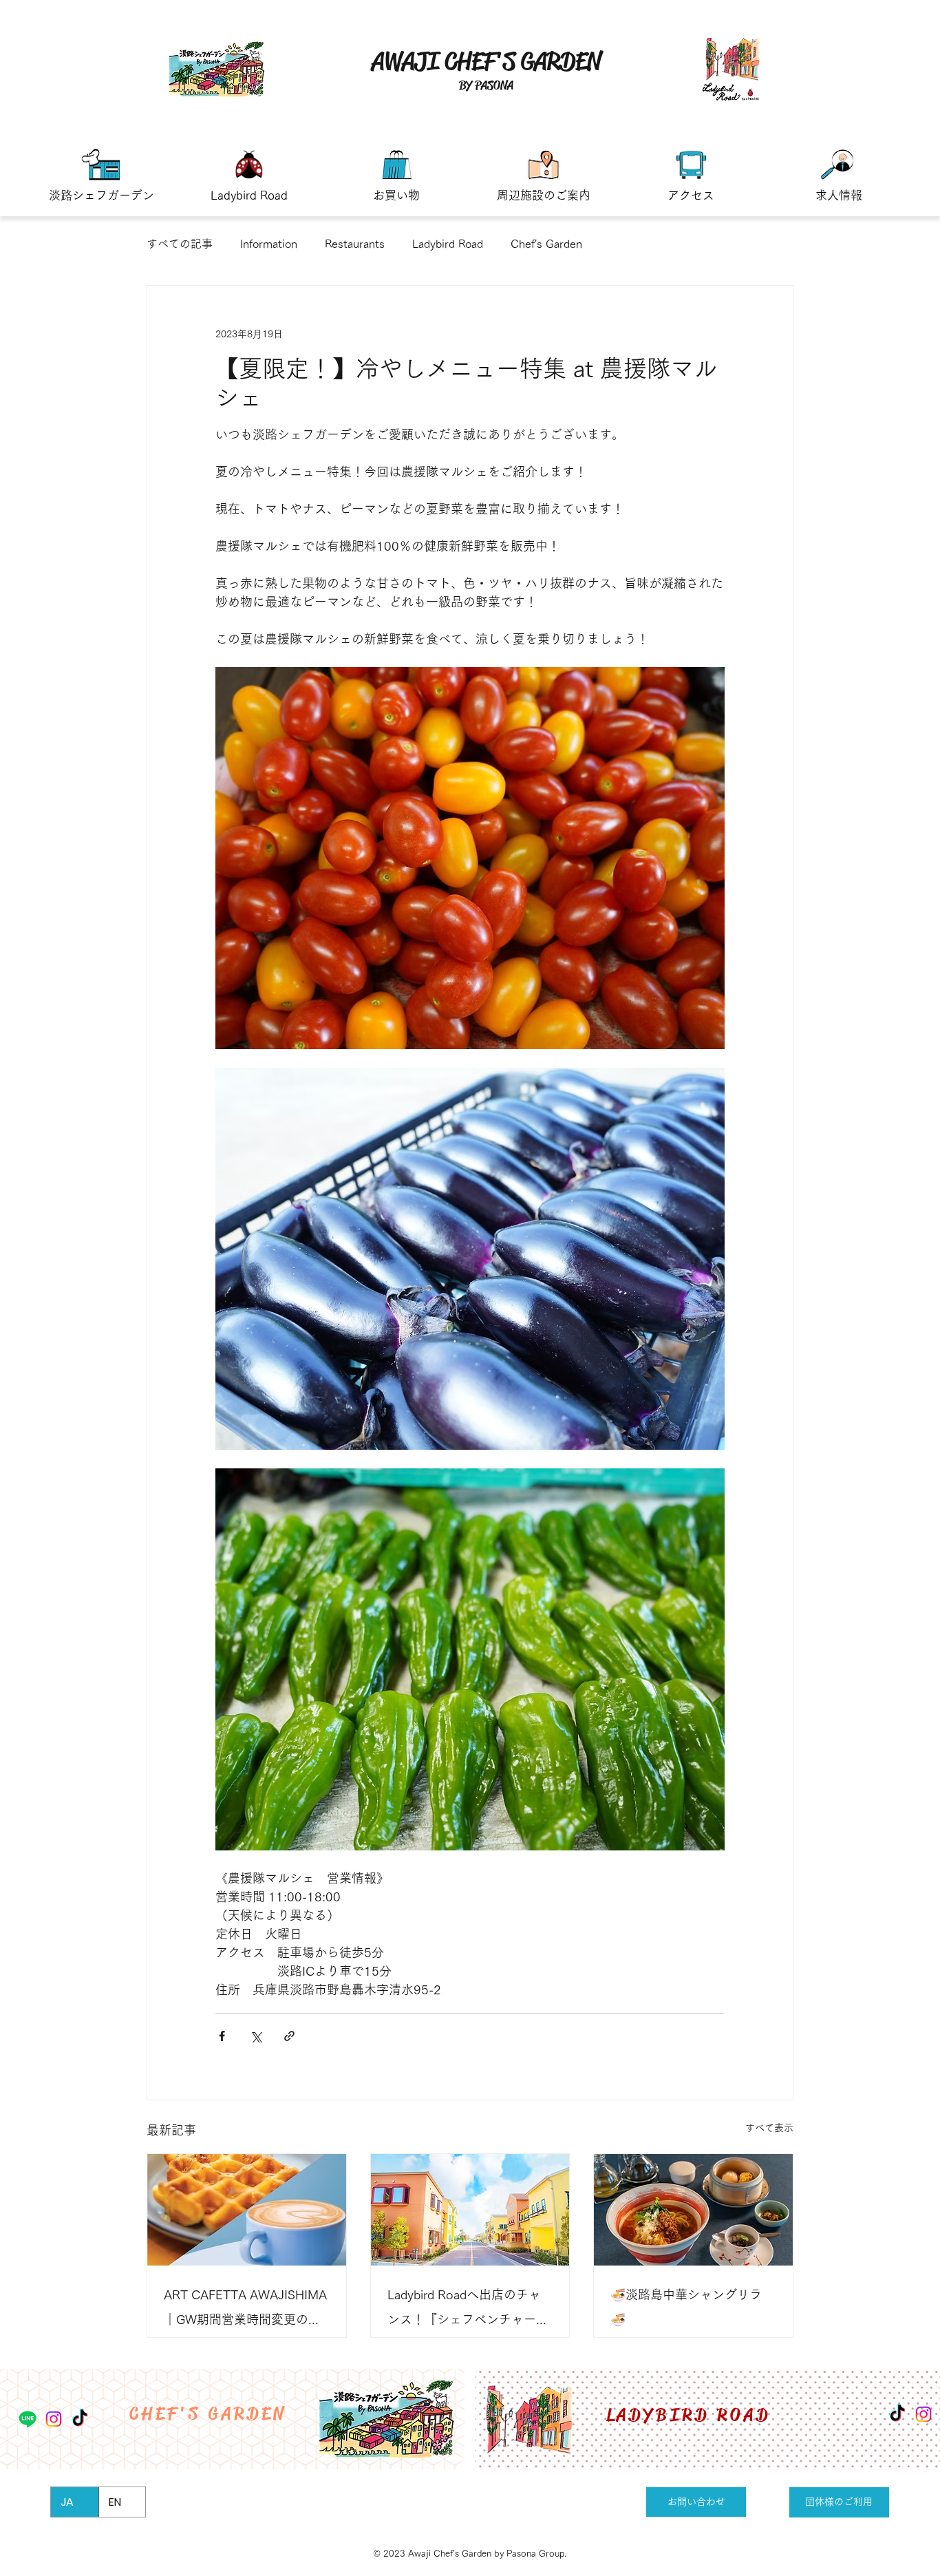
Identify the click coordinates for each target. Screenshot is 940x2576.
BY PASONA (486, 85)
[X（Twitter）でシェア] (256, 2036)
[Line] (28, 2419)
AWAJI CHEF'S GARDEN (486, 61)
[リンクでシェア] (289, 2036)
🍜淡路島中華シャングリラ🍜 (686, 2307)
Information (269, 244)
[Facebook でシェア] (222, 2036)
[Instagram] (923, 2414)
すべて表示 (769, 2128)
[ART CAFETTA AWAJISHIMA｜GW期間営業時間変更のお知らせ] (247, 2210)
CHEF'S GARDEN (208, 2414)
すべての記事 (180, 244)
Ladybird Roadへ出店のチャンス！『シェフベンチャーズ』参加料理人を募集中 (464, 2310)
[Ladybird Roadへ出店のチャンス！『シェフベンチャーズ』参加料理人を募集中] (470, 2210)
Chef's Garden (546, 244)
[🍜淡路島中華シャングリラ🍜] (693, 2210)
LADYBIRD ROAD (688, 2415)
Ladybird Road (448, 244)
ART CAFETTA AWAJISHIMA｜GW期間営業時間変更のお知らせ (245, 2310)
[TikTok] (897, 2414)
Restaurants (355, 244)
